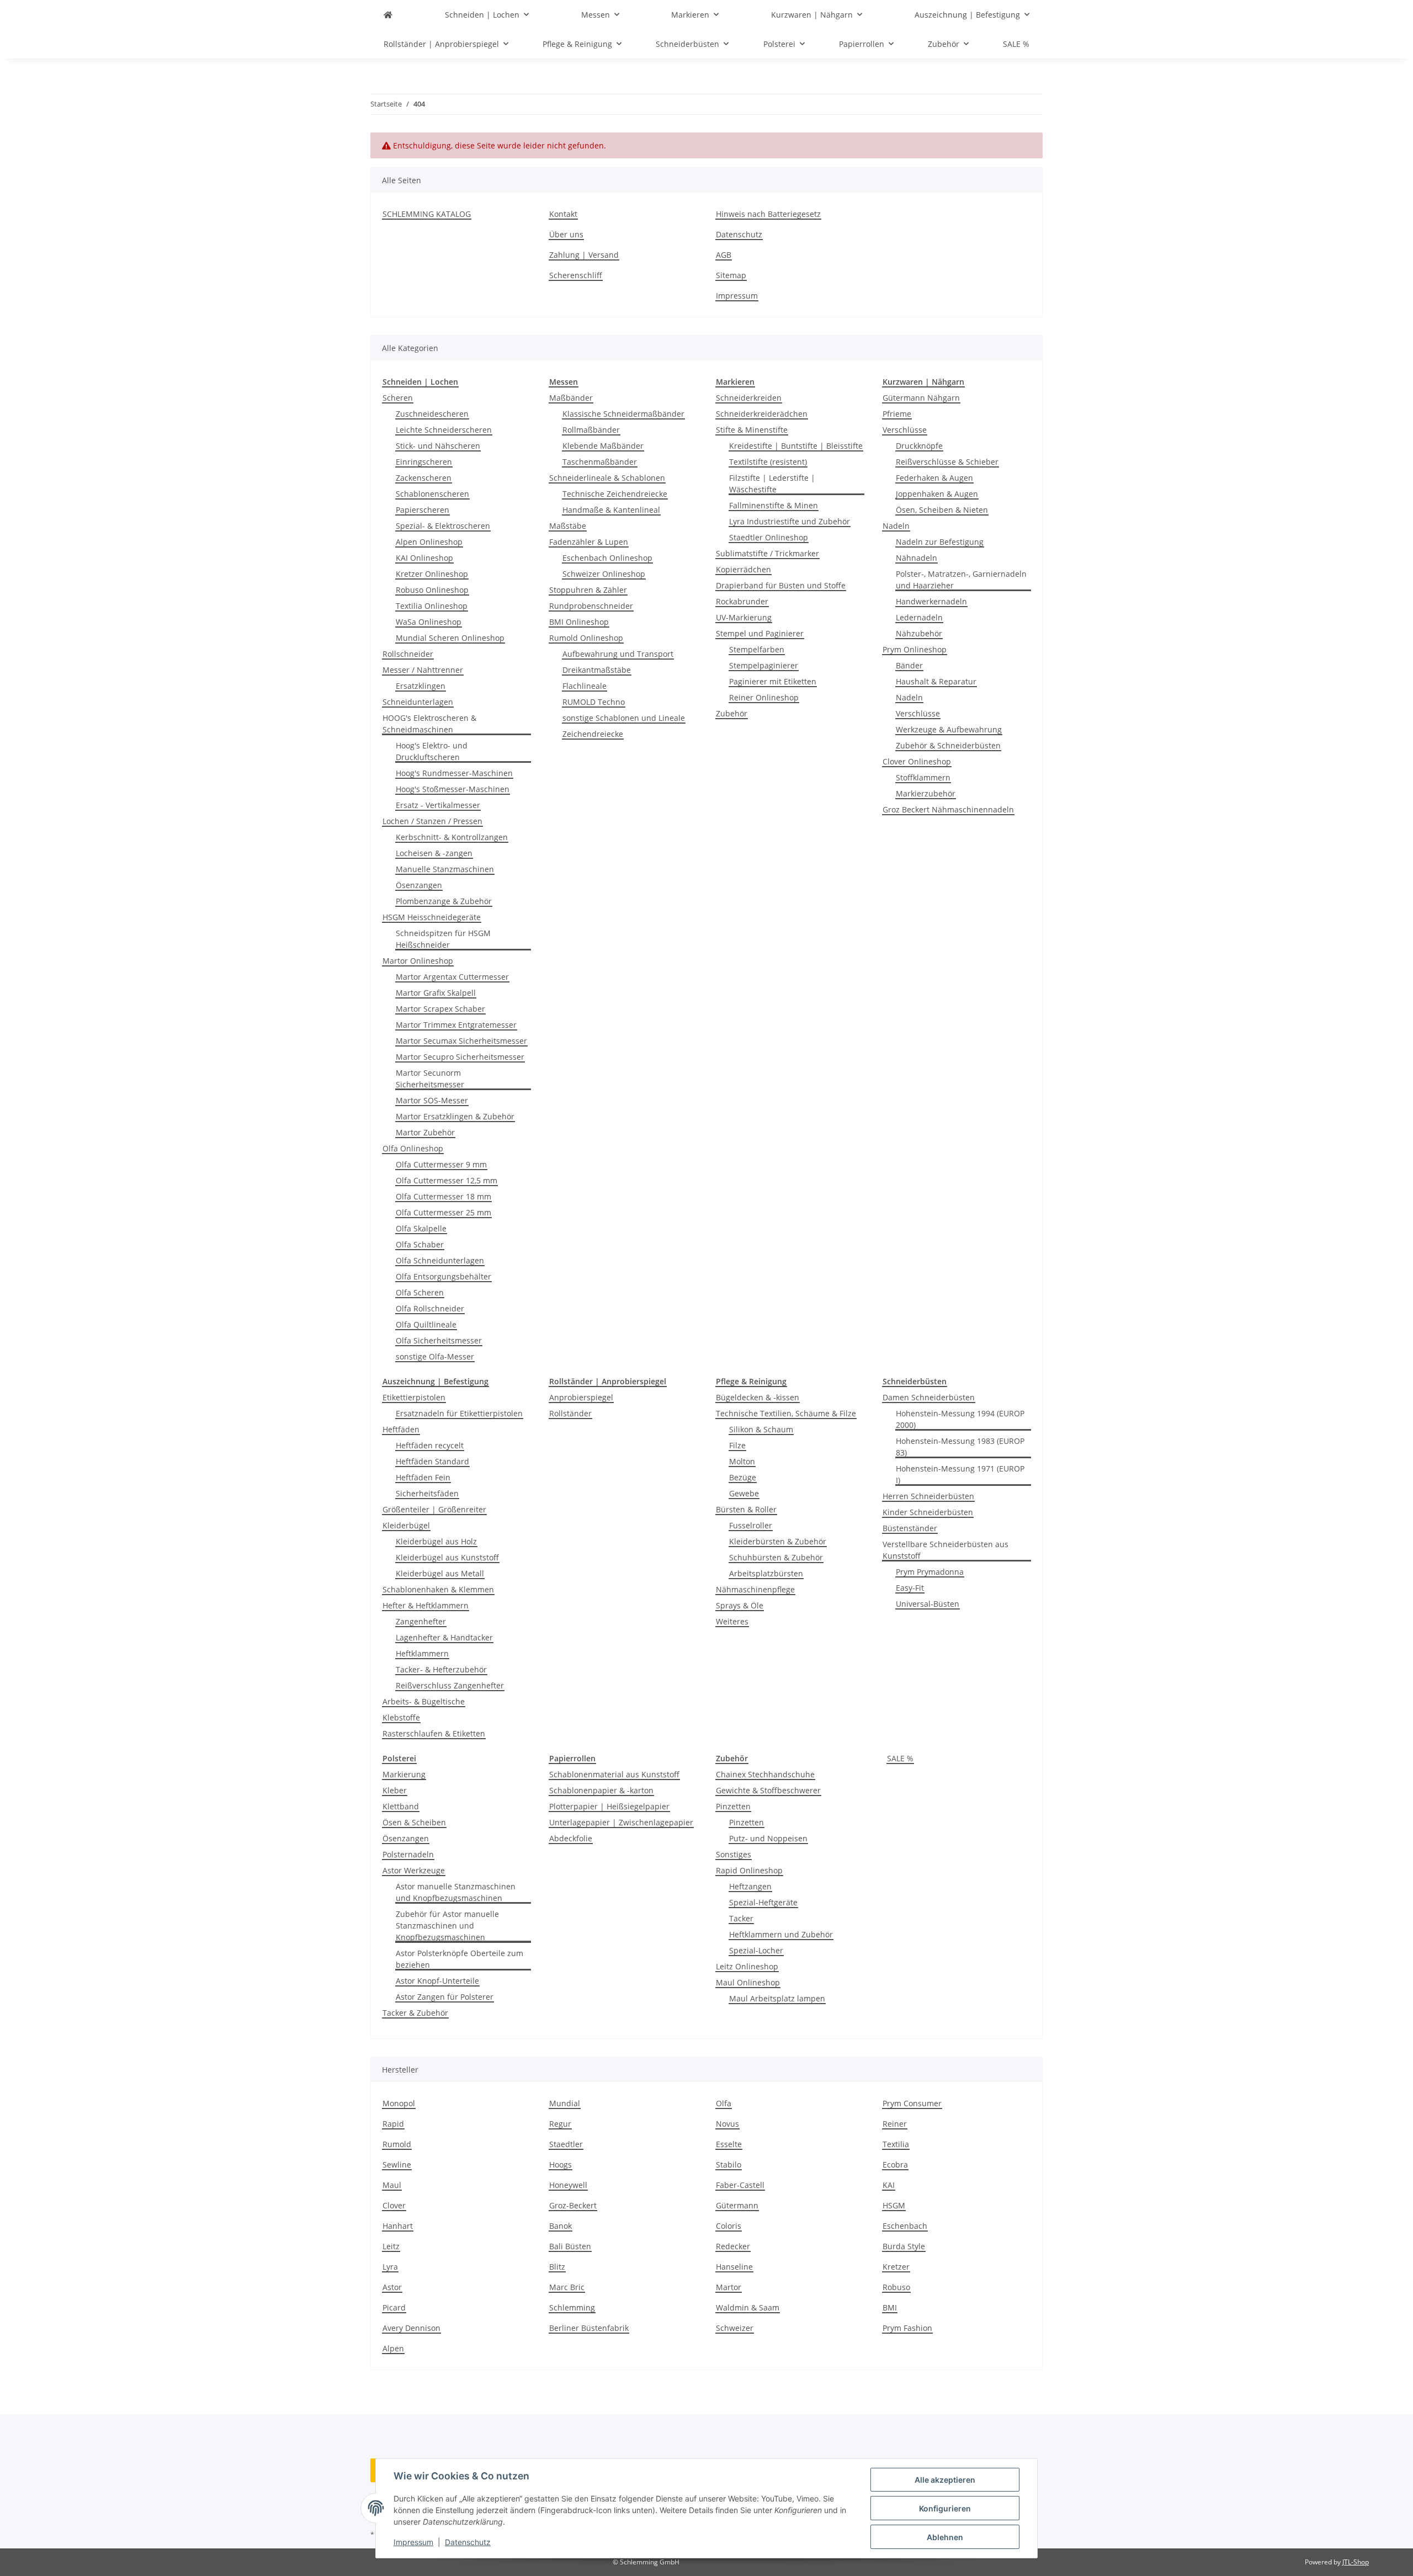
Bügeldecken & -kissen (758, 1397)
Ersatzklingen (421, 686)
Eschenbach (905, 2226)
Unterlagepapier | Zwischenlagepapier (621, 1822)
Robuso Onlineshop (432, 590)
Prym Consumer (912, 2103)
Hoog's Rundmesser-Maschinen (454, 773)
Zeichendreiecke (593, 734)
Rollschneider (408, 654)
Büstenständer (910, 1528)
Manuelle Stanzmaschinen (445, 869)
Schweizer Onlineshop (604, 574)
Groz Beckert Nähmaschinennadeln (948, 809)
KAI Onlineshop (424, 558)
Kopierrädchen (743, 569)
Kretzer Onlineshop (432, 574)
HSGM (894, 2205)
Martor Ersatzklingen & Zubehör (455, 1116)
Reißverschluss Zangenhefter (450, 1685)
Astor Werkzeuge (414, 1870)
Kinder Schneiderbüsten (928, 1512)
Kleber (395, 1790)
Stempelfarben (757, 649)
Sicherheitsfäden (427, 1493)
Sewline (397, 2165)
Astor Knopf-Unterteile (437, 1981)
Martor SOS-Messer (432, 1100)
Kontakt (563, 214)
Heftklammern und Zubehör (781, 1934)
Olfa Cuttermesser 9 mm (441, 1164)
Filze (737, 1445)
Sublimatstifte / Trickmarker (767, 553)
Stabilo (729, 2165)
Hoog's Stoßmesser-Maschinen (453, 789)
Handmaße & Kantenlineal (611, 510)
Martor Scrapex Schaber (440, 1009)
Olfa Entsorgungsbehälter (443, 1276)
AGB (724, 255)
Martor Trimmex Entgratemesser (456, 1025)
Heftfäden (401, 1429)
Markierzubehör (926, 793)
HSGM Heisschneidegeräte (432, 917)
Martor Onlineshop (418, 961)
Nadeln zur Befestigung (940, 542)
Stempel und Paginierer (760, 633)
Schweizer (735, 2328)
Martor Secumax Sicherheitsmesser (461, 1041)
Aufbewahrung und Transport (618, 654)
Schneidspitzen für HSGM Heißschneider (443, 939)
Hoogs (561, 2165)
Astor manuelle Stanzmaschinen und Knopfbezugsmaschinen (456, 1892)
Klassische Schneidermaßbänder (623, 414)
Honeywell (568, 2185)
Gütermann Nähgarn (921, 398)
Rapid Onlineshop (749, 1870)
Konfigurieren (945, 2508)
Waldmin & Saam (748, 2307)
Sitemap (731, 275)
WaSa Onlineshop (429, 622)
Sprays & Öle (740, 1605)
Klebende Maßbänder (603, 446)
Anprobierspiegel (581, 1397)
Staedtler (566, 2144)
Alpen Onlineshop (429, 542)
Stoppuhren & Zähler (588, 590)
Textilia (896, 2144)
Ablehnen (945, 2537)
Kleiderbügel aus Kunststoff (447, 1557)
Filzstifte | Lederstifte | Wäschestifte (772, 484)
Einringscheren (424, 462)
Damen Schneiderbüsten (929, 1397)
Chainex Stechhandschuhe (765, 1774)
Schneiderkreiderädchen (762, 414)
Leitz (391, 2246)
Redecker (733, 2246)
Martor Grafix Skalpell (436, 993)
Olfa (724, 2103)
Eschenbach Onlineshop (607, 558)
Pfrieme (897, 414)
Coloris (729, 2226)
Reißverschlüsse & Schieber (947, 462)
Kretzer (896, 2267)
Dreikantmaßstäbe (597, 670)
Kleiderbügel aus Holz (436, 1541)
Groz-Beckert (573, 2205)
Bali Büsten (570, 2246)
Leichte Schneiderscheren (444, 430)
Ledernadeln (919, 617)
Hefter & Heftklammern (426, 1605)
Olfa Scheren (420, 1292)
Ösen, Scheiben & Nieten (942, 510)
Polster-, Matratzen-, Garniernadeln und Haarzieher (961, 580)
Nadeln (896, 526)
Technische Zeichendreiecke (615, 494)
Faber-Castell (740, 2185)
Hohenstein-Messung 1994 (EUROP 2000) (960, 1419)
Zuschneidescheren (432, 414)
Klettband (401, 1806)
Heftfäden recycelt (430, 1445)
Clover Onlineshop (917, 761)
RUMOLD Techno (594, 702)
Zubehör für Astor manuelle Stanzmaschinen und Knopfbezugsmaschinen (447, 1926)
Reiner (895, 2124)
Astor (392, 2287)
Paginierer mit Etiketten (773, 681)
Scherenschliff (576, 275)
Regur (560, 2124)
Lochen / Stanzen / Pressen (432, 821)
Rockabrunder (742, 601)
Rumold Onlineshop (586, 638)
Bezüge (743, 1477)
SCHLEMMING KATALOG (427, 214)
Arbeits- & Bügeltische (424, 1701)
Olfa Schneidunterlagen (440, 1260)
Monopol (399, 2103)
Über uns (566, 234)
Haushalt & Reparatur (936, 681)
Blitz (557, 2267)
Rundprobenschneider (591, 606)
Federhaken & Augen (934, 478)
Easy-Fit (910, 1588)
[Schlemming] (388, 15)
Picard (394, 2307)
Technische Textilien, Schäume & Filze (786, 1413)
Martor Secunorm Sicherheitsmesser (430, 1079)
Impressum (413, 2542)
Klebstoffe (401, 1717)
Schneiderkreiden (749, 398)
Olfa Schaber (420, 1244)
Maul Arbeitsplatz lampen (777, 1998)
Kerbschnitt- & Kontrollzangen (452, 837)
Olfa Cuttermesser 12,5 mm (447, 1180)
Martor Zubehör (425, 1132)
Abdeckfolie (571, 1838)
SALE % (900, 1758)
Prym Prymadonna (930, 1572)
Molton (742, 1461)
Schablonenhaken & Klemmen (438, 1589)
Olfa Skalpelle (421, 1228)
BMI (890, 2307)
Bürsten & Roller (746, 1509)
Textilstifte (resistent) (768, 462)
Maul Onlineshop (748, 1982)
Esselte (729, 2144)
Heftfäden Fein (423, 1477)
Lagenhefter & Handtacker (444, 1637)
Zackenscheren (424, 478)
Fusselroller (751, 1525)
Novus (727, 2124)
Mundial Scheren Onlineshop (450, 638)
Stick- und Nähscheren (438, 446)
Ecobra (895, 2165)
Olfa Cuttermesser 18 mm (443, 1196)
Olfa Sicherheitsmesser (439, 1340)
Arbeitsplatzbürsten (766, 1573)
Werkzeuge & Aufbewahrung (949, 729)
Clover (394, 2205)
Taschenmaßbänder (600, 462)
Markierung (404, 1774)
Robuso (896, 2287)
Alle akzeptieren (945, 2480)
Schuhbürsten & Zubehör (776, 1557)
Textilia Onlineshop (432, 606)
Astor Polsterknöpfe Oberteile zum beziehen (460, 1959)
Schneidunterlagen (418, 702)
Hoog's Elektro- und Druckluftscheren (432, 751)
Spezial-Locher (756, 1950)
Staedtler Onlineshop (769, 537)
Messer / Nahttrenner (423, 670)
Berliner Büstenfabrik (589, 2328)
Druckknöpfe (919, 446)
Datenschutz (468, 2542)
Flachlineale (585, 686)
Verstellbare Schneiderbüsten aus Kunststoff (945, 1550)
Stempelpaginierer (764, 665)
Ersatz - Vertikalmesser (438, 805)
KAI (889, 2185)
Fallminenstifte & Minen (774, 505)
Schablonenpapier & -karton (601, 1790)
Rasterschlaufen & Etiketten (434, 1733)
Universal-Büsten (928, 1604)
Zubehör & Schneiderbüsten (948, 745)
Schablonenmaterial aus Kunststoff (614, 1774)
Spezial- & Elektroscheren (443, 526)
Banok (561, 2226)
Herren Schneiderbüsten (928, 1496)
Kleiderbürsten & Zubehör (778, 1541)
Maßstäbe (568, 526)
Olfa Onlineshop (413, 1148)
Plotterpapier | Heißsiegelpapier (609, 1806)
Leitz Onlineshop (747, 1966)
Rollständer (570, 1413)
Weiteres (732, 1621)
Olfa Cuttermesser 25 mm (443, 1212)
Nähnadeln (917, 558)
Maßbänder (571, 398)
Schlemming (572, 2307)
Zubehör (732, 713)
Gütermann (737, 2205)
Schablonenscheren (432, 494)
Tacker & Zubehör (415, 2013)
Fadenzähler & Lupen (589, 542)
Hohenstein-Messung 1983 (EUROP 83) (960, 1447)
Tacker (741, 1918)
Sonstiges (734, 1854)
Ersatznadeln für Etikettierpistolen (459, 1413)
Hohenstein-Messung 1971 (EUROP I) (960, 1474)
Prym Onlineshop (915, 649)
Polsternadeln (408, 1854)
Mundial (565, 2103)
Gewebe (744, 1493)
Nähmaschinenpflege (755, 1589)
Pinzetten (733, 1806)
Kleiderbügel (406, 1525)
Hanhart (398, 2226)
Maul (392, 2185)
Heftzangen (750, 1886)
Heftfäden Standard (432, 1461)
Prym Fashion (907, 2328)
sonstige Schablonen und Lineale (624, 718)
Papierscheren (423, 510)
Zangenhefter (421, 1621)
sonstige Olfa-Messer (435, 1356)
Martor (729, 2287)
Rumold (397, 2144)
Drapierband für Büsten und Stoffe (781, 585)
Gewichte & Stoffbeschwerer (768, 1790)
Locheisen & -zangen (434, 853)
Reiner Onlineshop (764, 697)
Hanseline (734, 2267)
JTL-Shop (1356, 2562)
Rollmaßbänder (591, 430)
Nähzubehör (919, 633)
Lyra (390, 2267)
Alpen (393, 2348)
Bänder (909, 665)
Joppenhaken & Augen (937, 494)
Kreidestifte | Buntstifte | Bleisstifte (796, 446)
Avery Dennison (411, 2328)
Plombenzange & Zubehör (444, 901)
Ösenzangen (419, 885)
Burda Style (904, 2246)
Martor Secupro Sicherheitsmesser (460, 1057)
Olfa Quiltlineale (426, 1324)
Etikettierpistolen (414, 1397)
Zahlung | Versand (584, 255)
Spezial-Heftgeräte (763, 1902)
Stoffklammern (923, 777)
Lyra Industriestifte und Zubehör (790, 521)
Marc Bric (567, 2287)
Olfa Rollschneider (430, 1308)
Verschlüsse (905, 430)
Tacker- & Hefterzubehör (441, 1669)
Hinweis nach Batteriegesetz (768, 214)
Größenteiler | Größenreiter (434, 1509)
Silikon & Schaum (761, 1429)
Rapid (393, 2124)
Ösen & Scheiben (414, 1822)
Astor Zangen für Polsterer (445, 1997)
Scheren (398, 398)
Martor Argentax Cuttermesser (452, 977)
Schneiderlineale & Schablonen (607, 478)
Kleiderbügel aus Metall (440, 1573)
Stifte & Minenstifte (752, 430)
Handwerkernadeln (931, 601)
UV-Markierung (744, 617)
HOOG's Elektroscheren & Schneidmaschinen (429, 724)
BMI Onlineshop (579, 622)
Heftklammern (422, 1653)
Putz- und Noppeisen (768, 1838)
